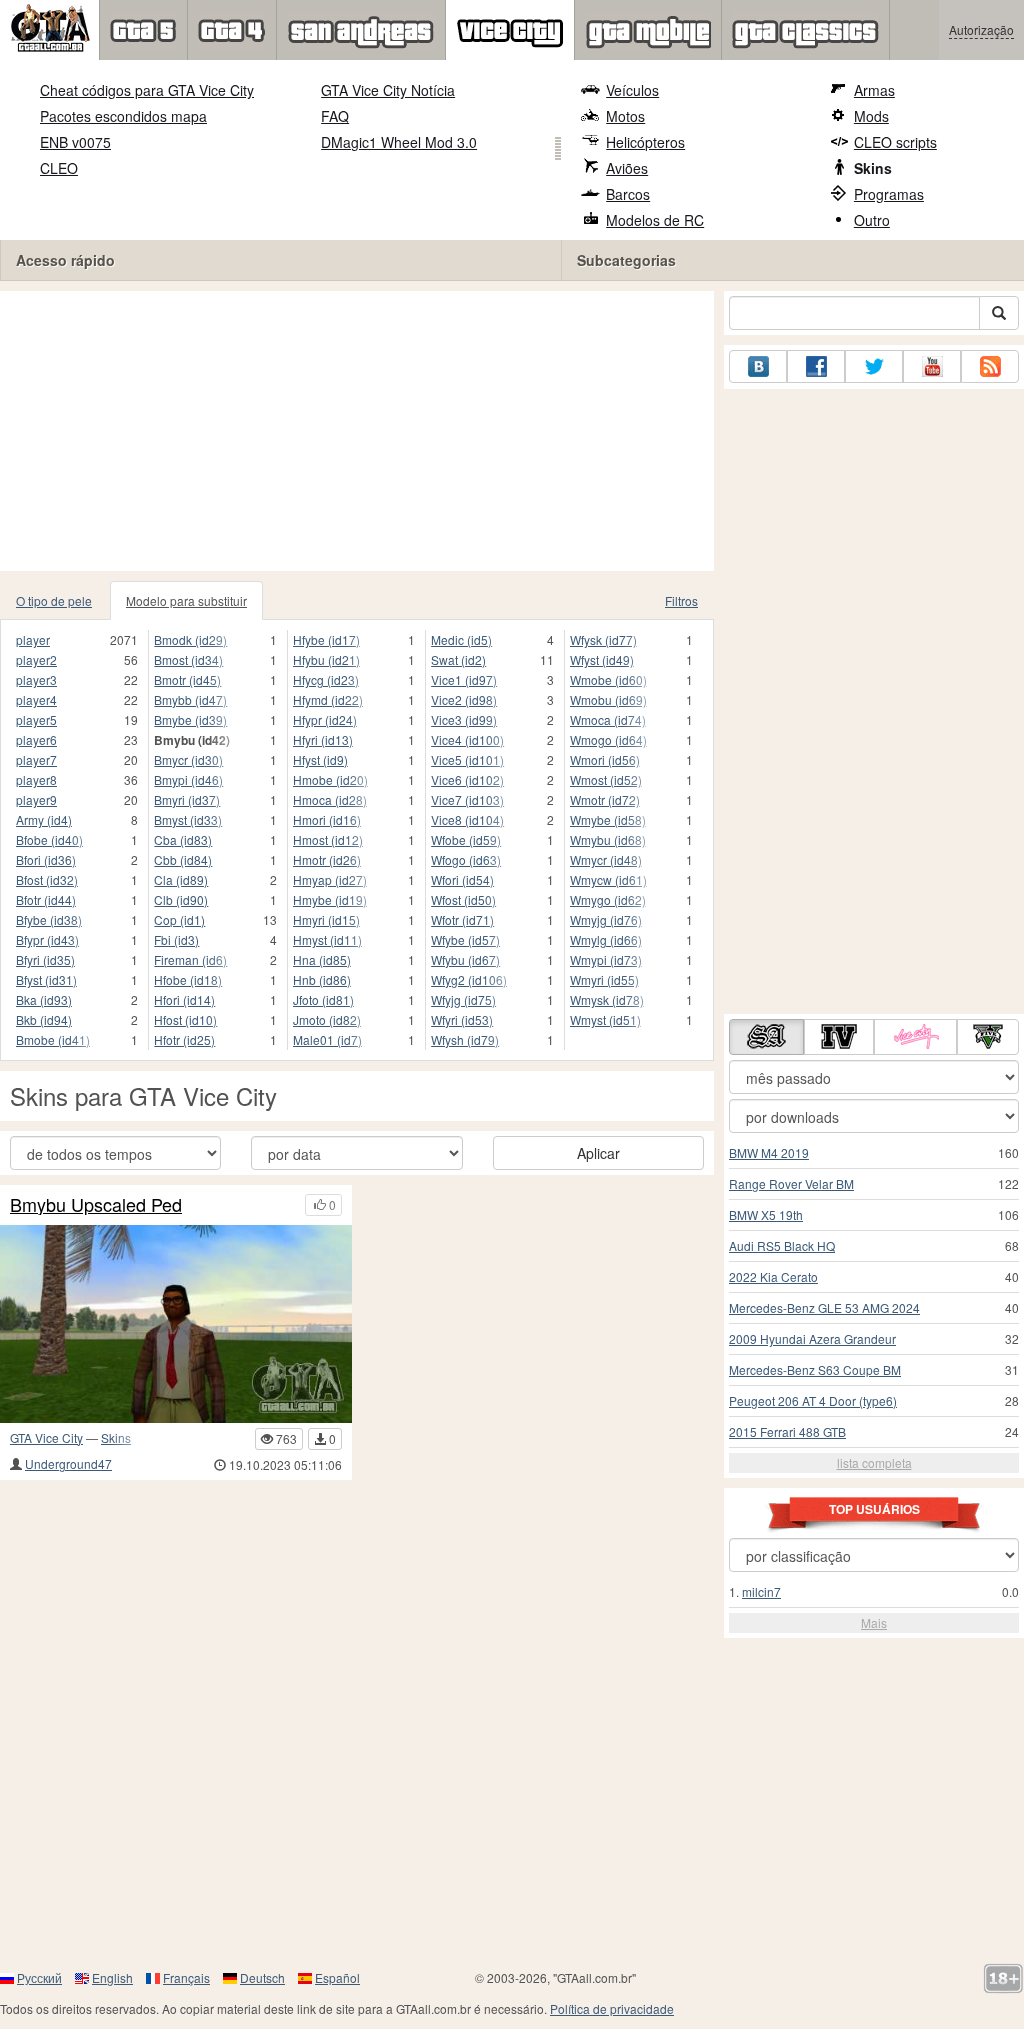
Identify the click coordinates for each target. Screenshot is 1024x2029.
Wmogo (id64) (608, 739)
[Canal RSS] (990, 366)
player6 (36, 739)
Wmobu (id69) (608, 699)
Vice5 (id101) (467, 759)
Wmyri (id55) (604, 979)
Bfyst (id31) (46, 979)
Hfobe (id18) (188, 979)
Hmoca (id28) (330, 799)
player (33, 639)
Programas (889, 194)
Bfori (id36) (46, 859)
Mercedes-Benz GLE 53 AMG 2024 (824, 1307)
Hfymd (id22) (328, 699)
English (112, 1977)
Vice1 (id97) (464, 679)
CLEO (59, 168)
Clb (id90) (181, 899)
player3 (36, 679)
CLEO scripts (895, 142)
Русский (39, 1977)
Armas (874, 90)
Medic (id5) (461, 639)
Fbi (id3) (176, 939)
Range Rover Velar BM (791, 1183)
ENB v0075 (75, 142)
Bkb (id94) (44, 1019)
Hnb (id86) (322, 979)
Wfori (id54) (462, 879)
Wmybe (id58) (608, 819)
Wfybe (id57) (465, 939)
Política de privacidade (612, 2008)
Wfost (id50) (463, 899)
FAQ (335, 116)
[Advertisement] (357, 431)
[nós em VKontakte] (758, 366)
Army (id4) (44, 819)
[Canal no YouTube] (932, 366)
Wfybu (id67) (465, 959)
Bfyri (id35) (45, 959)
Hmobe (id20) (330, 779)
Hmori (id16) (327, 819)
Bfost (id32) (47, 879)
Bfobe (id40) (49, 839)
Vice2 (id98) (464, 699)
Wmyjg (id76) (606, 919)
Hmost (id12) (328, 839)
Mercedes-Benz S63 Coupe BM (815, 1369)
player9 (36, 799)
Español (337, 1977)
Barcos (628, 194)
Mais (874, 1622)
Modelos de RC (655, 220)
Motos (625, 116)
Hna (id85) (322, 959)
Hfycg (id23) (326, 679)
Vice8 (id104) (467, 819)
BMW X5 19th (766, 1214)
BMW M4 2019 (769, 1152)
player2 (36, 659)
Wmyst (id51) (605, 1019)
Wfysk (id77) (603, 639)
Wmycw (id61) (608, 879)
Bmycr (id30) (188, 759)
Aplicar (598, 1153)
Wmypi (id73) (606, 959)
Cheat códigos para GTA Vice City (147, 90)
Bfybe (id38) (49, 919)
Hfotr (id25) (184, 1039)
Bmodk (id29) (190, 639)
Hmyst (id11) (327, 939)
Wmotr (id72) (605, 799)
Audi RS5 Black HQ (782, 1245)
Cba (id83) (183, 839)
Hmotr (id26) (327, 859)
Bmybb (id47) (190, 699)
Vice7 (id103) (467, 799)
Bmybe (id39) (190, 719)
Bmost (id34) (188, 659)
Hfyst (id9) (320, 759)
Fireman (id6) (190, 959)
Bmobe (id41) (53, 1039)
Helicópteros (645, 142)
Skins (873, 168)
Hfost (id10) (185, 1019)
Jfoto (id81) (323, 999)
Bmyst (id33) (188, 819)
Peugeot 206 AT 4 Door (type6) (813, 1400)
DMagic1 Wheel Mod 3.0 (399, 142)
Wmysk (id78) (607, 999)
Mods (871, 116)
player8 (36, 779)
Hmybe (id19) (330, 899)
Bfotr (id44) (46, 899)
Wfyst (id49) (602, 659)
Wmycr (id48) (606, 859)
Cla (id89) (181, 879)
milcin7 (761, 1591)
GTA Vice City (46, 1437)
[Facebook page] (816, 366)
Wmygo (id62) (608, 899)
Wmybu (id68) (608, 839)
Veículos (632, 90)
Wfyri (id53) (462, 1019)
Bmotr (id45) (187, 679)
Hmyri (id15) (326, 919)
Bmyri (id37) (187, 799)
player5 (36, 719)
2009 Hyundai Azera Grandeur (812, 1338)
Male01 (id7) (327, 1039)
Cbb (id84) (183, 859)
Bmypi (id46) (188, 779)
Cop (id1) (179, 919)
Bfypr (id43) (47, 939)
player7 (36, 759)
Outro (872, 220)
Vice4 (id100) (467, 739)
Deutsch (262, 1977)
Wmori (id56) (605, 759)
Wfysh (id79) (465, 1039)
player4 (36, 699)
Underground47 (68, 1463)
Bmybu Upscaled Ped (96, 1205)
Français (186, 1977)
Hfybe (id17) (326, 639)
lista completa (874, 1462)
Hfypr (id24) (325, 719)
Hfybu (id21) (326, 659)
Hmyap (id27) (330, 879)
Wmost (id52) (606, 779)
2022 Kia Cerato (773, 1276)
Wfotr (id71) (462, 919)
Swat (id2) (458, 659)
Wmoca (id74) (608, 719)
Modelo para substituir (186, 600)
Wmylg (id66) (606, 939)
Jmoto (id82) (327, 1019)
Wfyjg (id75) (463, 999)
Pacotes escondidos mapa (123, 116)
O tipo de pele (54, 600)
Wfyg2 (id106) (469, 979)
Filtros (681, 600)
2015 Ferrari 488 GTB (787, 1431)
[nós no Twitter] (874, 366)
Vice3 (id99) (464, 719)
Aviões (627, 168)
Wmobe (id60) (608, 679)
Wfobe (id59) (466, 839)
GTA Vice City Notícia (388, 90)
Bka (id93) (44, 999)
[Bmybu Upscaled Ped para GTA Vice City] (176, 1324)
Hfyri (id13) (323, 739)
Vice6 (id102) (467, 779)
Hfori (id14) (184, 999)
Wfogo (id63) (466, 859)
